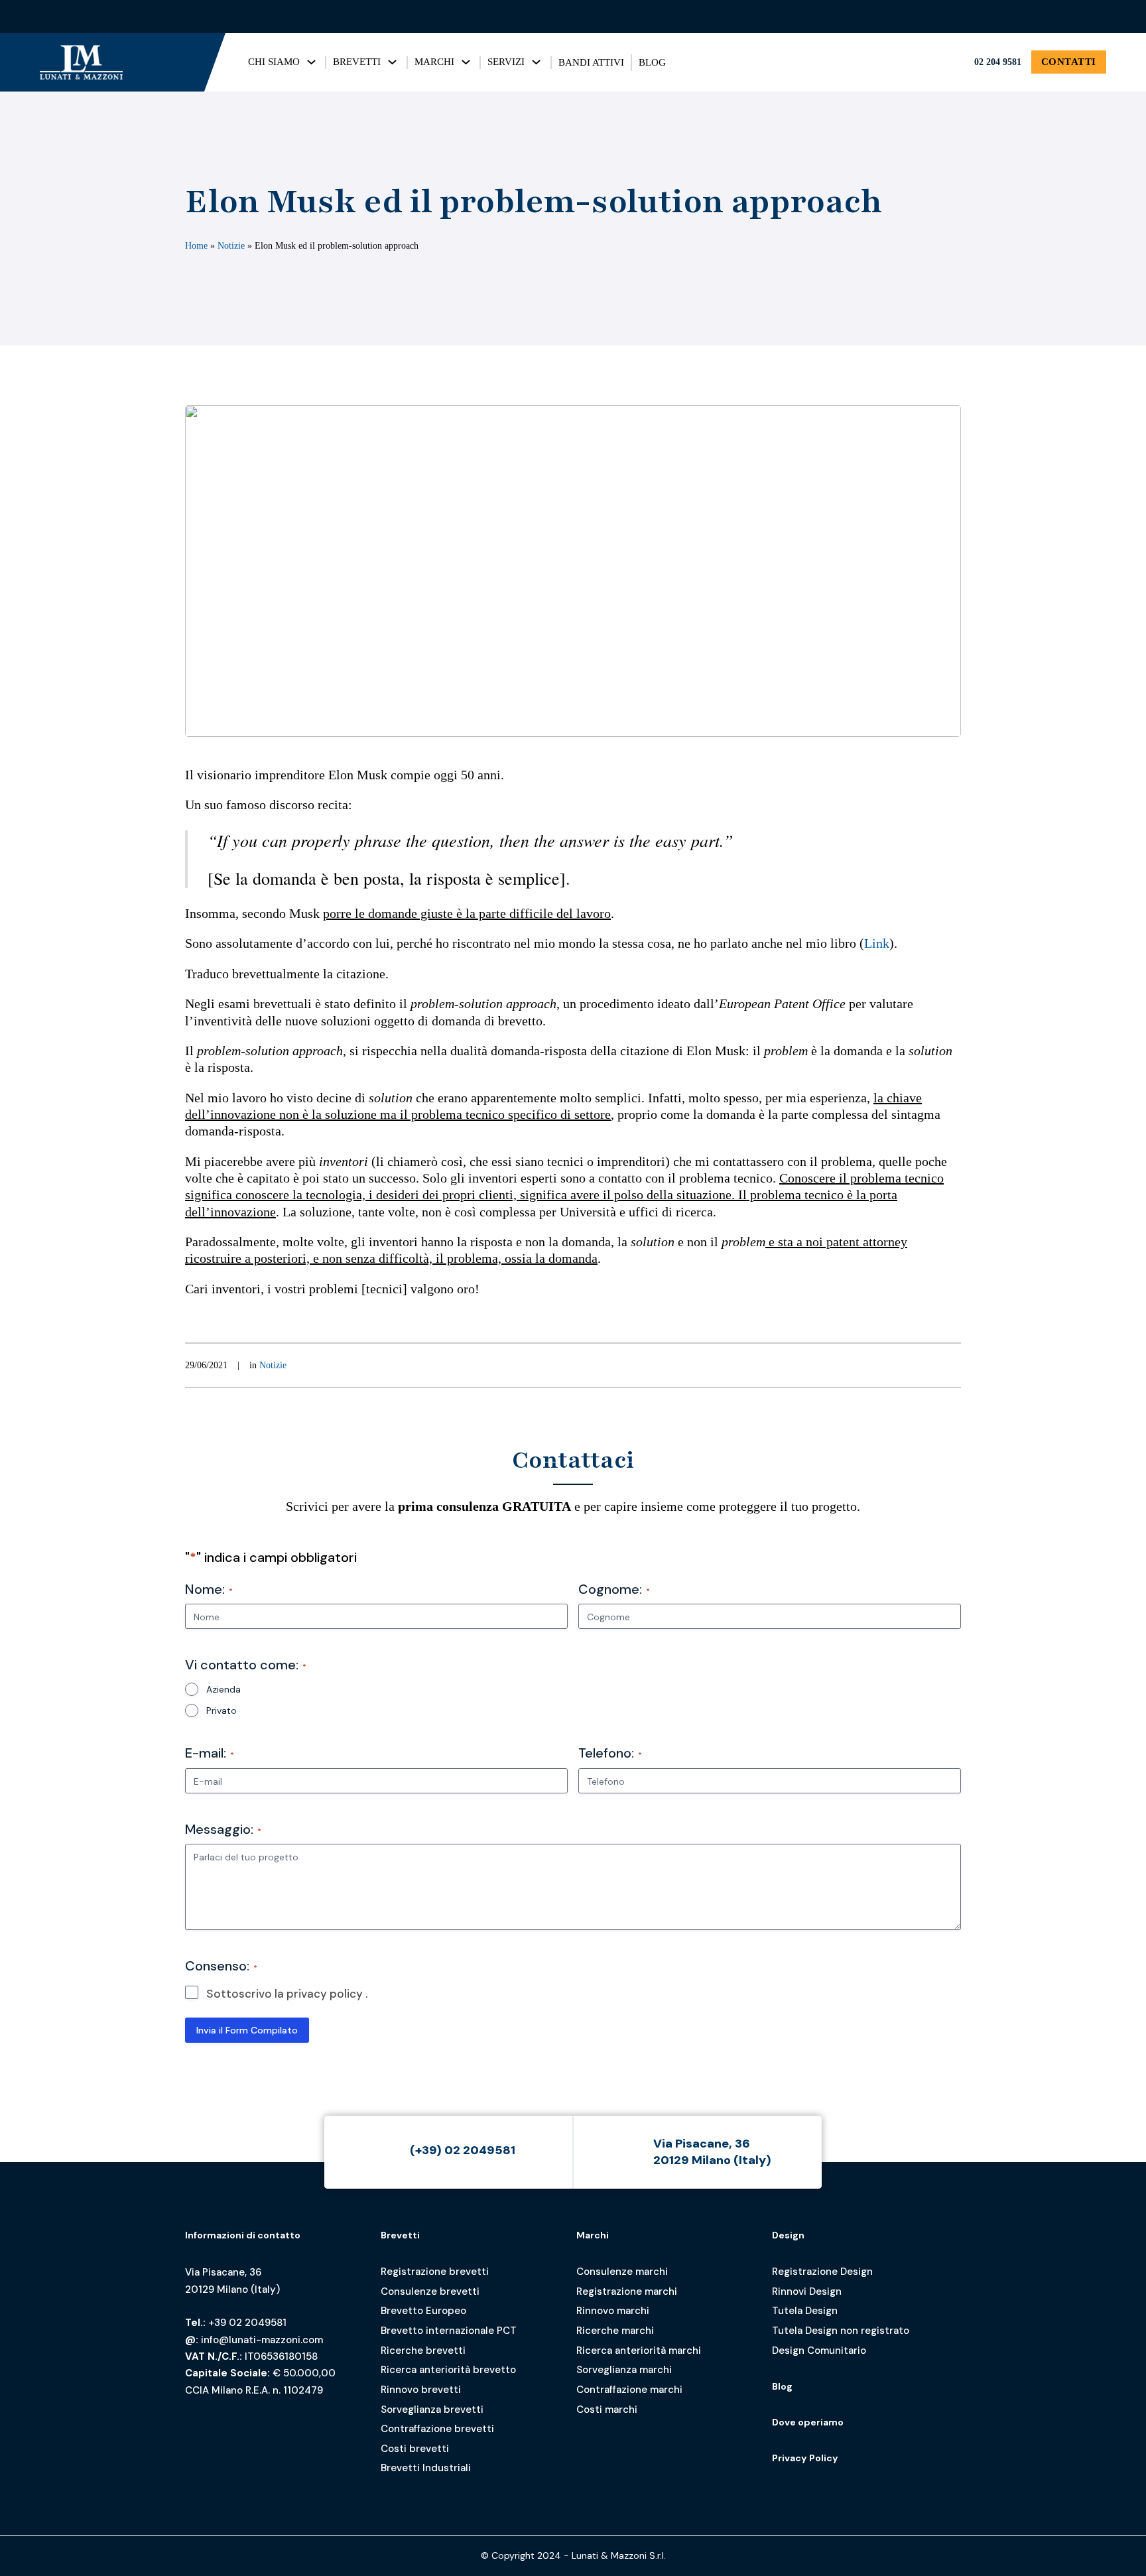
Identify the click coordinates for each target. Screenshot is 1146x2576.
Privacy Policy (805, 2458)
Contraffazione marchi (629, 2390)
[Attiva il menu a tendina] (311, 62)
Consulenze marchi (622, 2272)
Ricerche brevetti (423, 2351)
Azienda (223, 1689)
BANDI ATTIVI (591, 62)
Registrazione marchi (627, 2291)
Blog (782, 2386)
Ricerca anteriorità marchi (639, 2351)
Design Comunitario (819, 2351)
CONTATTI (1069, 62)
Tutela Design (805, 2311)
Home (196, 245)
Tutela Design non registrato (841, 2331)
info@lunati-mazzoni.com (262, 2340)
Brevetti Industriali (426, 2468)
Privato (222, 1710)
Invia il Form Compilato (247, 2030)
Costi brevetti (415, 2449)
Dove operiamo (808, 2422)
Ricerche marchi (615, 2331)
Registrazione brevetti (435, 2272)
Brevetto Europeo (423, 2311)
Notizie (231, 245)
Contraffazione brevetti (437, 2429)
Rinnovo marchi (613, 2311)
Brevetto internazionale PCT (449, 2331)
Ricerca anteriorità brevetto (448, 2370)
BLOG (652, 62)
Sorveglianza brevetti (432, 2410)
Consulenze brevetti (430, 2291)
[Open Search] (1058, 17)
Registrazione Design (822, 2272)
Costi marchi (607, 2410)
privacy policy (325, 1994)
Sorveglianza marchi (624, 2370)
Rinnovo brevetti (421, 2390)
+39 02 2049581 (247, 2323)
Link (877, 943)
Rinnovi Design (807, 2291)
